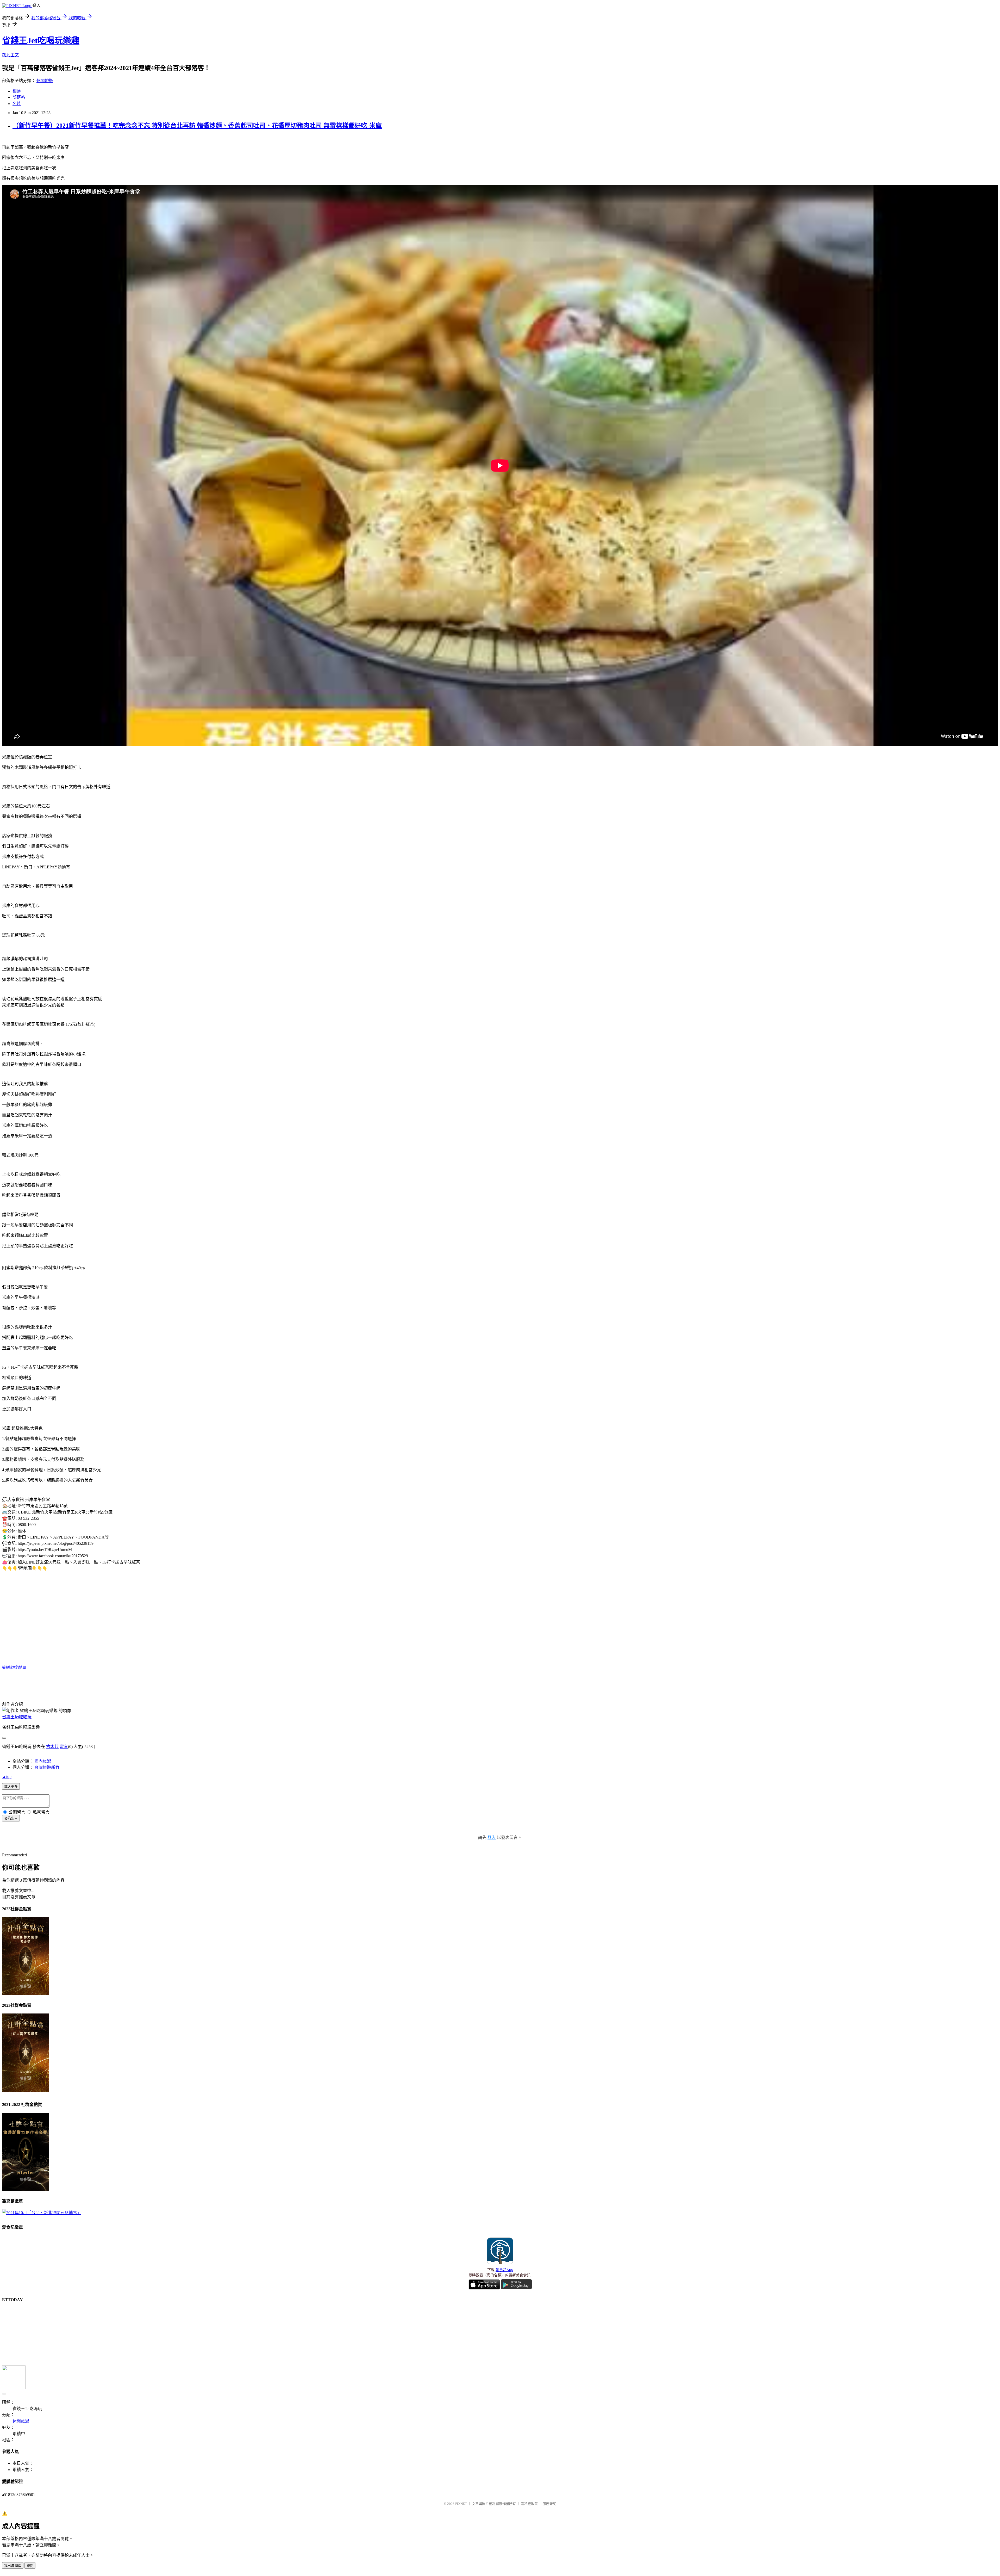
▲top (7, 1777)
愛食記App (504, 2270)
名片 (17, 104)
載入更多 (11, 1787)
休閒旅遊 (45, 81)
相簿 (17, 91)
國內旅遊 (43, 1761)
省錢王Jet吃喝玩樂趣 (41, 40)
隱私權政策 (529, 2504)
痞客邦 (52, 1747)
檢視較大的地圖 (14, 1667)
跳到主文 (10, 55)
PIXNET (461, 2504)
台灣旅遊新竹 (47, 1767)
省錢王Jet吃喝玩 (17, 1717)
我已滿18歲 (13, 2566)
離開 (30, 2566)
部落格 (19, 97)
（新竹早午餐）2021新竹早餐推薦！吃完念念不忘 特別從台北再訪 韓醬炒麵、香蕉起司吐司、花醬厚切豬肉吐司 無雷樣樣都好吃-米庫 (197, 126)
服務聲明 (549, 2504)
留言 (64, 1747)
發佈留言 (11, 1818)
